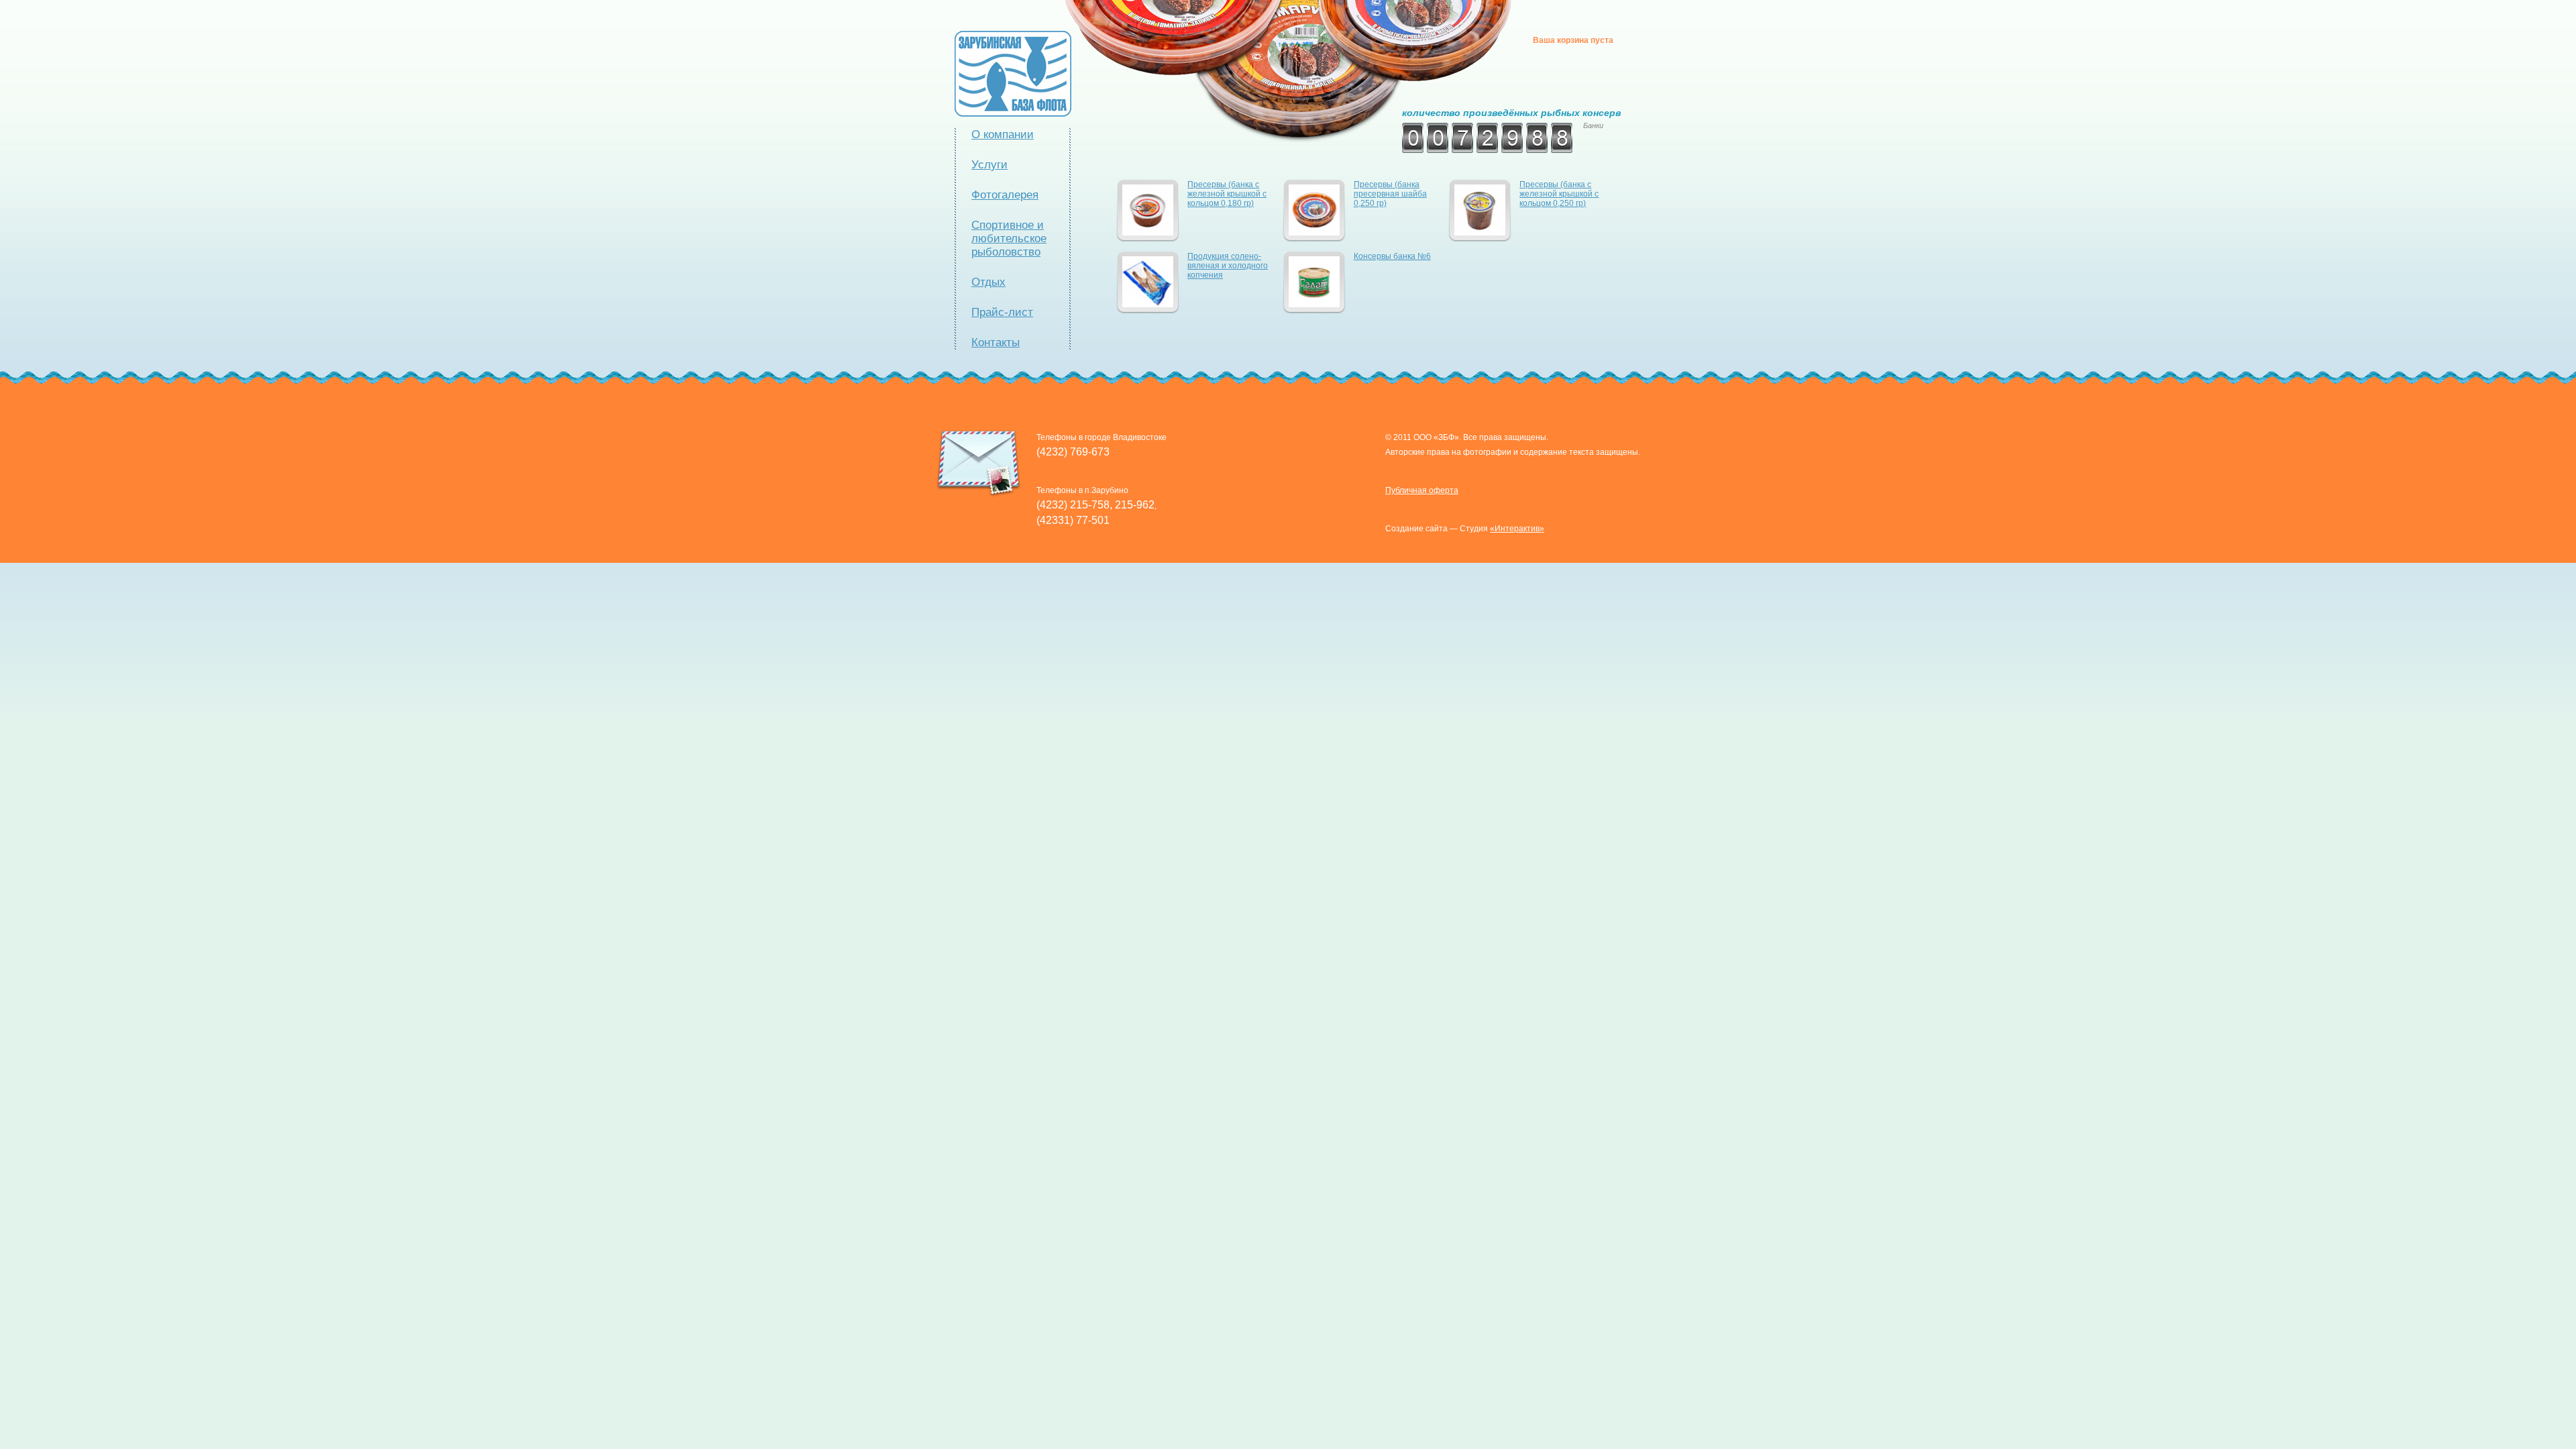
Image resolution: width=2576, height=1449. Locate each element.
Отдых (988, 282)
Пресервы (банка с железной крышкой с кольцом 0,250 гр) (1559, 194)
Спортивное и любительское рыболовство (1009, 238)
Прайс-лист (1002, 312)
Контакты (996, 342)
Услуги (989, 165)
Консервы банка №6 (1392, 256)
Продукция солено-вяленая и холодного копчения (1228, 266)
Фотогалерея (1005, 195)
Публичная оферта (1422, 490)
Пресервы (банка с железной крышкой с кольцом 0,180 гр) (1227, 194)
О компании (1003, 135)
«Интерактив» (1517, 529)
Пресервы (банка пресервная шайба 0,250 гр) (1390, 194)
